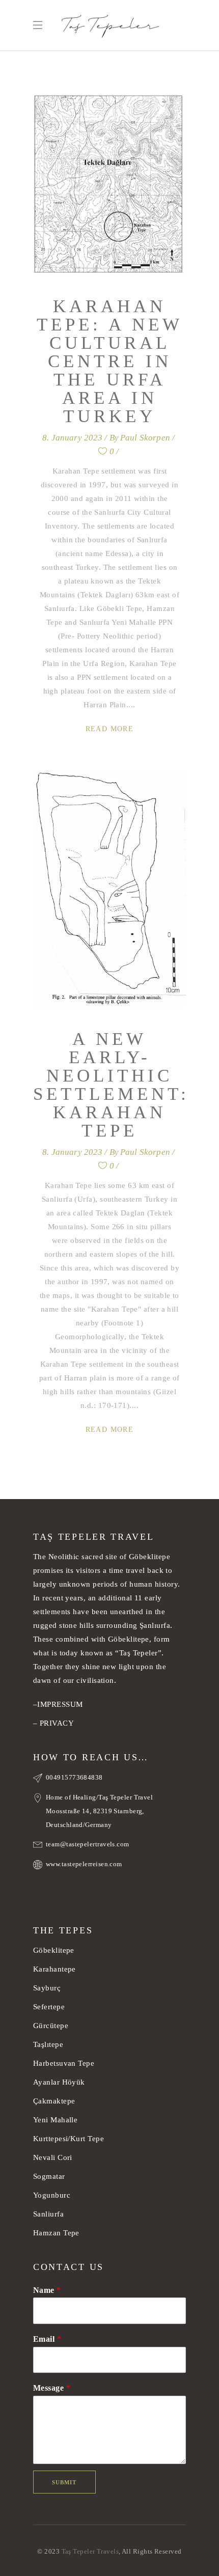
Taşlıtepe (48, 2044)
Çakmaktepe (54, 2101)
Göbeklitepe (54, 1950)
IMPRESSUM (60, 1704)
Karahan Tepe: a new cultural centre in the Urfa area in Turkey (110, 361)
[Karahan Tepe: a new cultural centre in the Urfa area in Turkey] (109, 184)
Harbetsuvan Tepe (64, 2063)
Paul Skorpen (145, 438)
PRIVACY (57, 1723)
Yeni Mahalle (55, 2120)
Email (47, 2339)
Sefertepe (49, 2007)
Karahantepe (54, 1969)
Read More (110, 729)
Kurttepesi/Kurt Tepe (69, 2139)
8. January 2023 (73, 438)
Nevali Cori (53, 2157)
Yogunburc (52, 2195)
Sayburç (47, 1988)
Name (47, 2290)
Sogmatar (49, 2176)
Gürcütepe (51, 2026)
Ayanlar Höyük (60, 2082)
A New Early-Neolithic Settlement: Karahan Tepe (111, 1085)
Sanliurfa (48, 2214)
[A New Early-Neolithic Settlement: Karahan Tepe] (109, 889)
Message (52, 2388)
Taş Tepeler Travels (90, 2551)
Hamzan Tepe (56, 2233)
